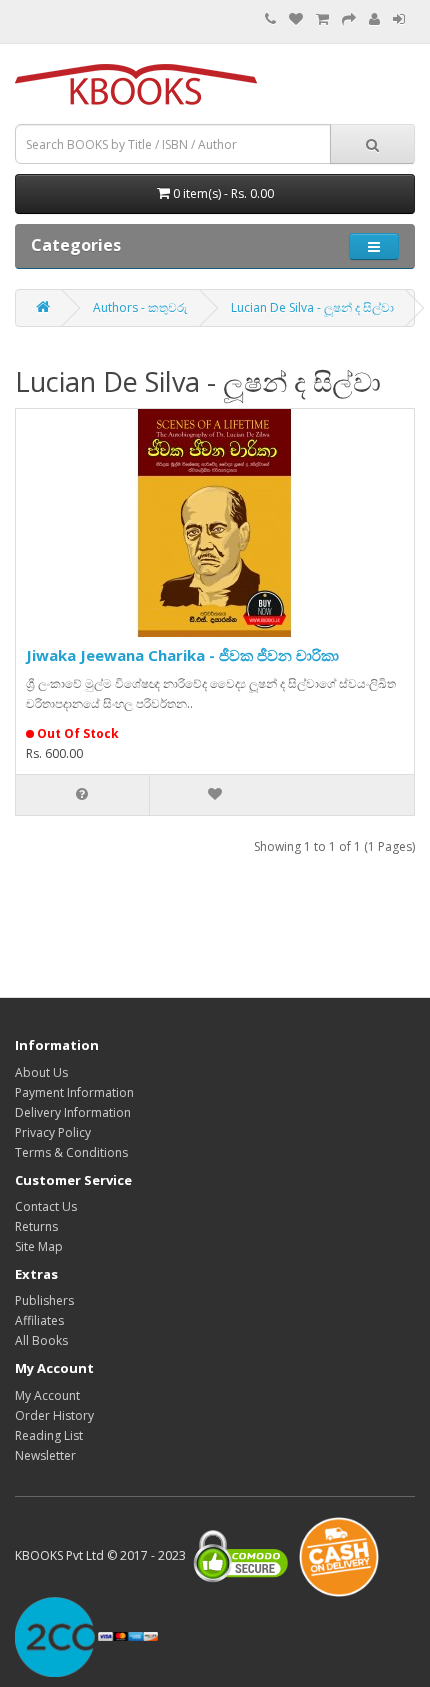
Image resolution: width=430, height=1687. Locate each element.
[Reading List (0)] (296, 19)
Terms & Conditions (71, 1152)
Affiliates (39, 1320)
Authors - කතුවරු (140, 307)
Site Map (39, 1246)
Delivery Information (73, 1112)
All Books (41, 1340)
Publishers (44, 1300)
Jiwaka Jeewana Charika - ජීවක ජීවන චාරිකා (182, 655)
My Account (47, 1395)
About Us (41, 1072)
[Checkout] (349, 19)
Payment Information (74, 1092)
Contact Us (46, 1206)
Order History (54, 1415)
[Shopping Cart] (322, 19)
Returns (36, 1226)
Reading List (49, 1435)
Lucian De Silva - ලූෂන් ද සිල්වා (312, 307)
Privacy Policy (53, 1132)
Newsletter (45, 1455)
